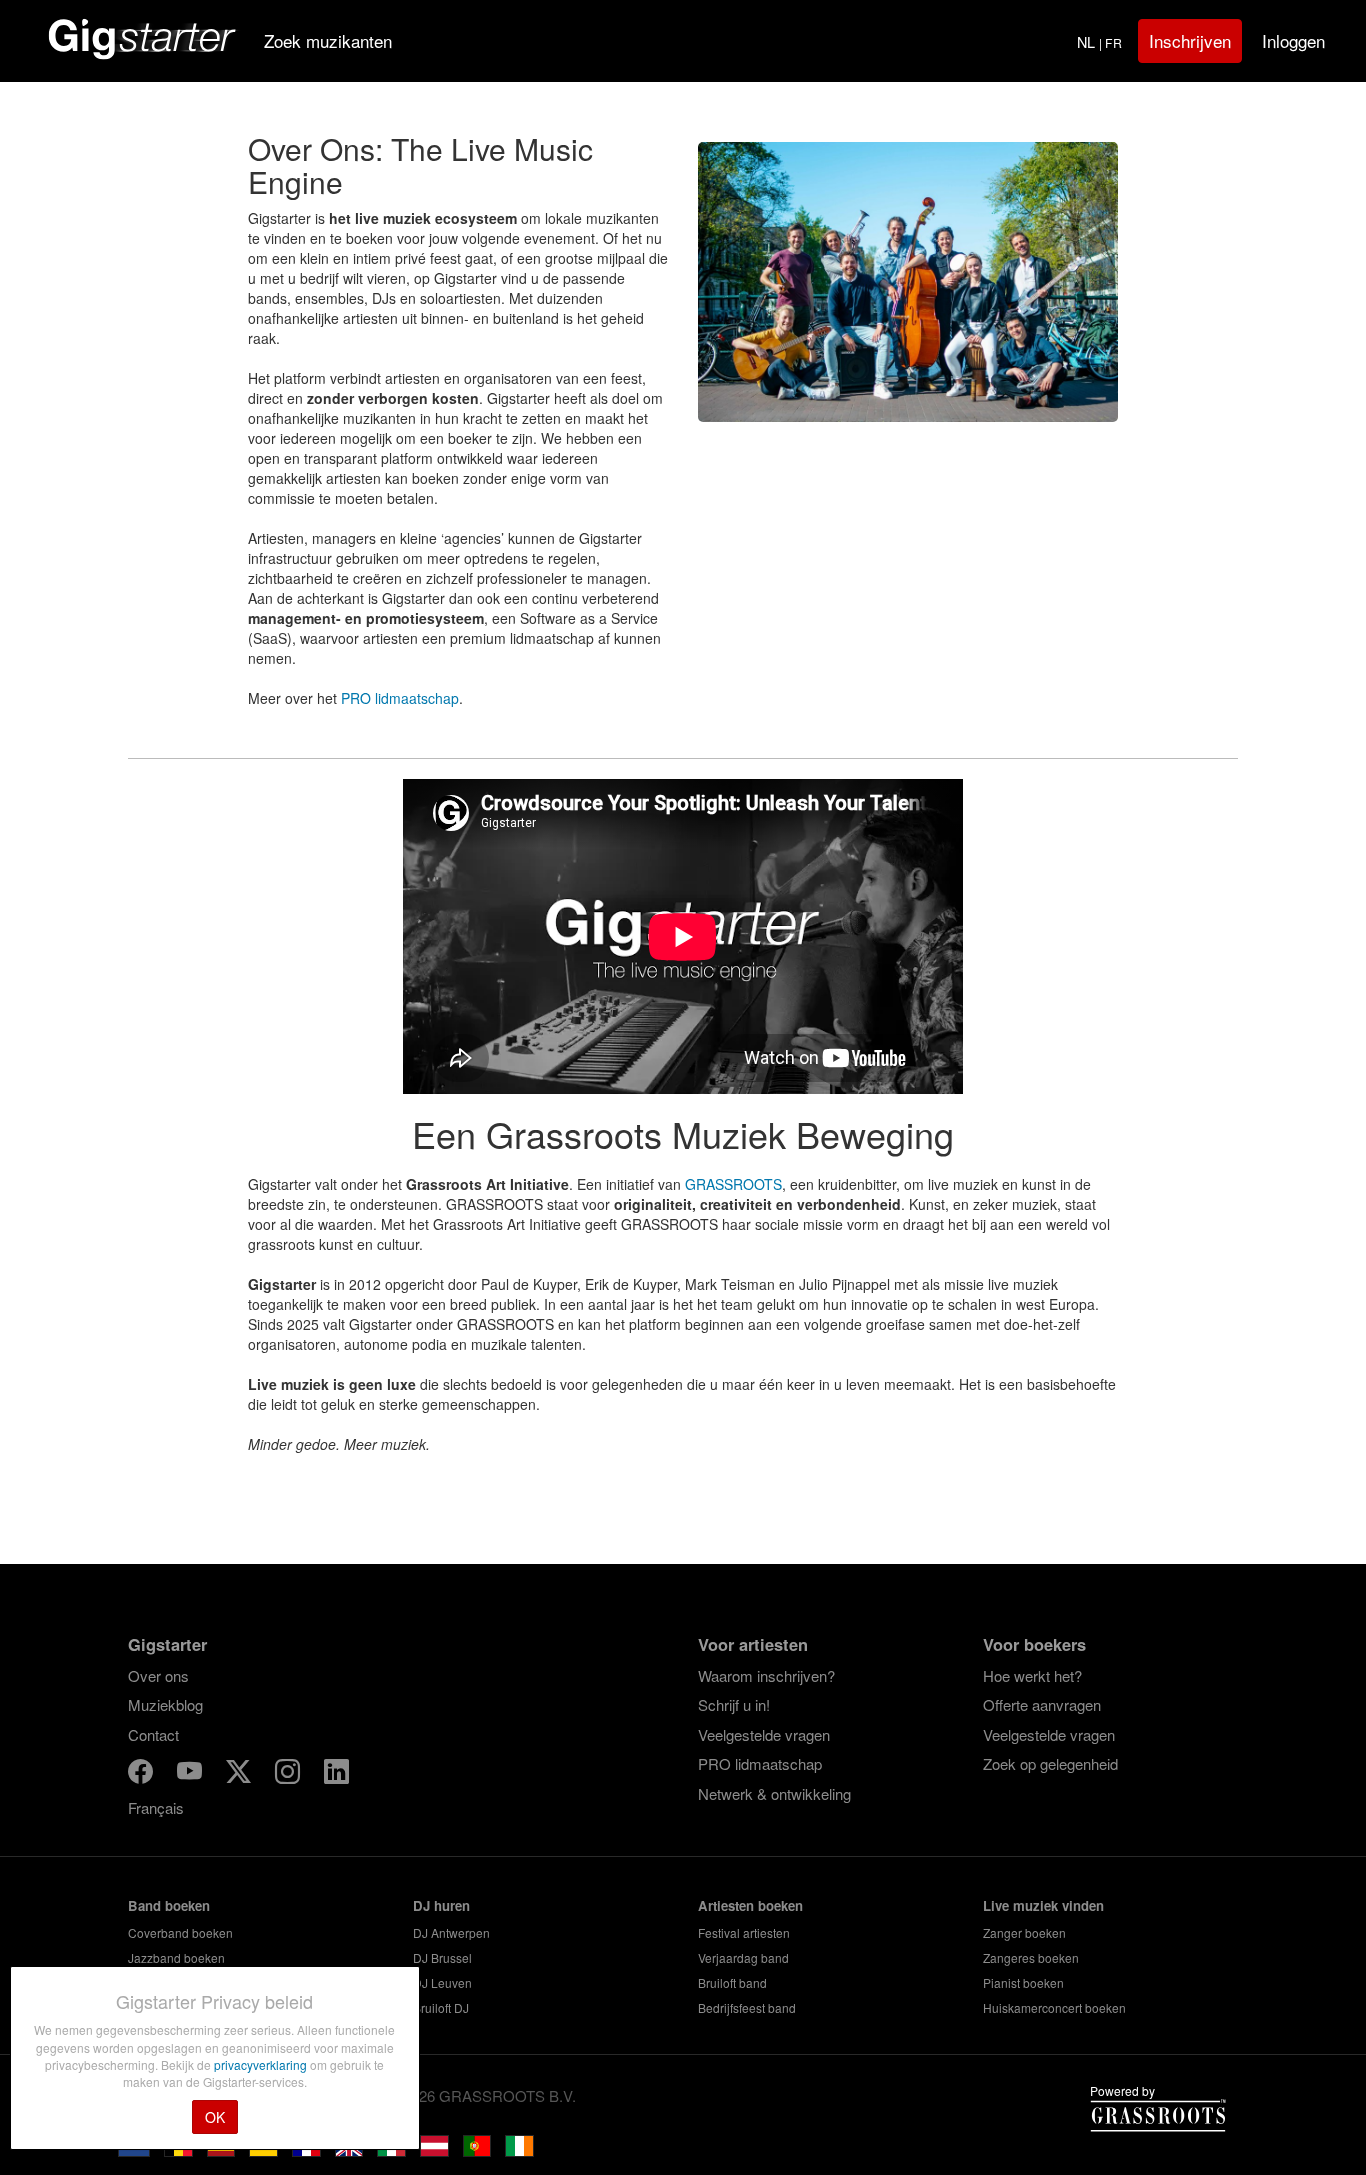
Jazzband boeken (176, 1957)
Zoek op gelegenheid (1050, 1763)
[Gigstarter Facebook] (142, 1774)
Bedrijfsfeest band (747, 2007)
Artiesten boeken (750, 1905)
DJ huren (441, 1905)
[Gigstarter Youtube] (191, 1774)
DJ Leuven (442, 1982)
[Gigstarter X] (240, 1774)
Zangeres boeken (1031, 1957)
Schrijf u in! (734, 1704)
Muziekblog (165, 1704)
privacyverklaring (262, 2064)
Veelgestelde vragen (764, 1734)
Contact (153, 1734)
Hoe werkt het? (1032, 1675)
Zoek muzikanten (328, 40)
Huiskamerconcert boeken (1054, 2007)
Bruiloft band (732, 1982)
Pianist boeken (1023, 1982)
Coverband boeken (180, 1932)
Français (156, 1807)
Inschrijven (1190, 40)
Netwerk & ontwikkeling (774, 1793)
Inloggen (1293, 40)
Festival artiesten (744, 1932)
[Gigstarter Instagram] (289, 1774)
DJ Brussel (442, 1957)
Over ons (158, 1675)
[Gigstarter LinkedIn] (336, 1774)
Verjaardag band (743, 1957)
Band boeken (169, 1905)
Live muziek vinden (1043, 1905)
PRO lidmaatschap (400, 698)
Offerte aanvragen (1042, 1704)
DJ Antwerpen (451, 1932)
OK (215, 2117)
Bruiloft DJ (441, 2007)
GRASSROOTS (733, 1184)
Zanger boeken (1024, 1932)
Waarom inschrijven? (766, 1675)
